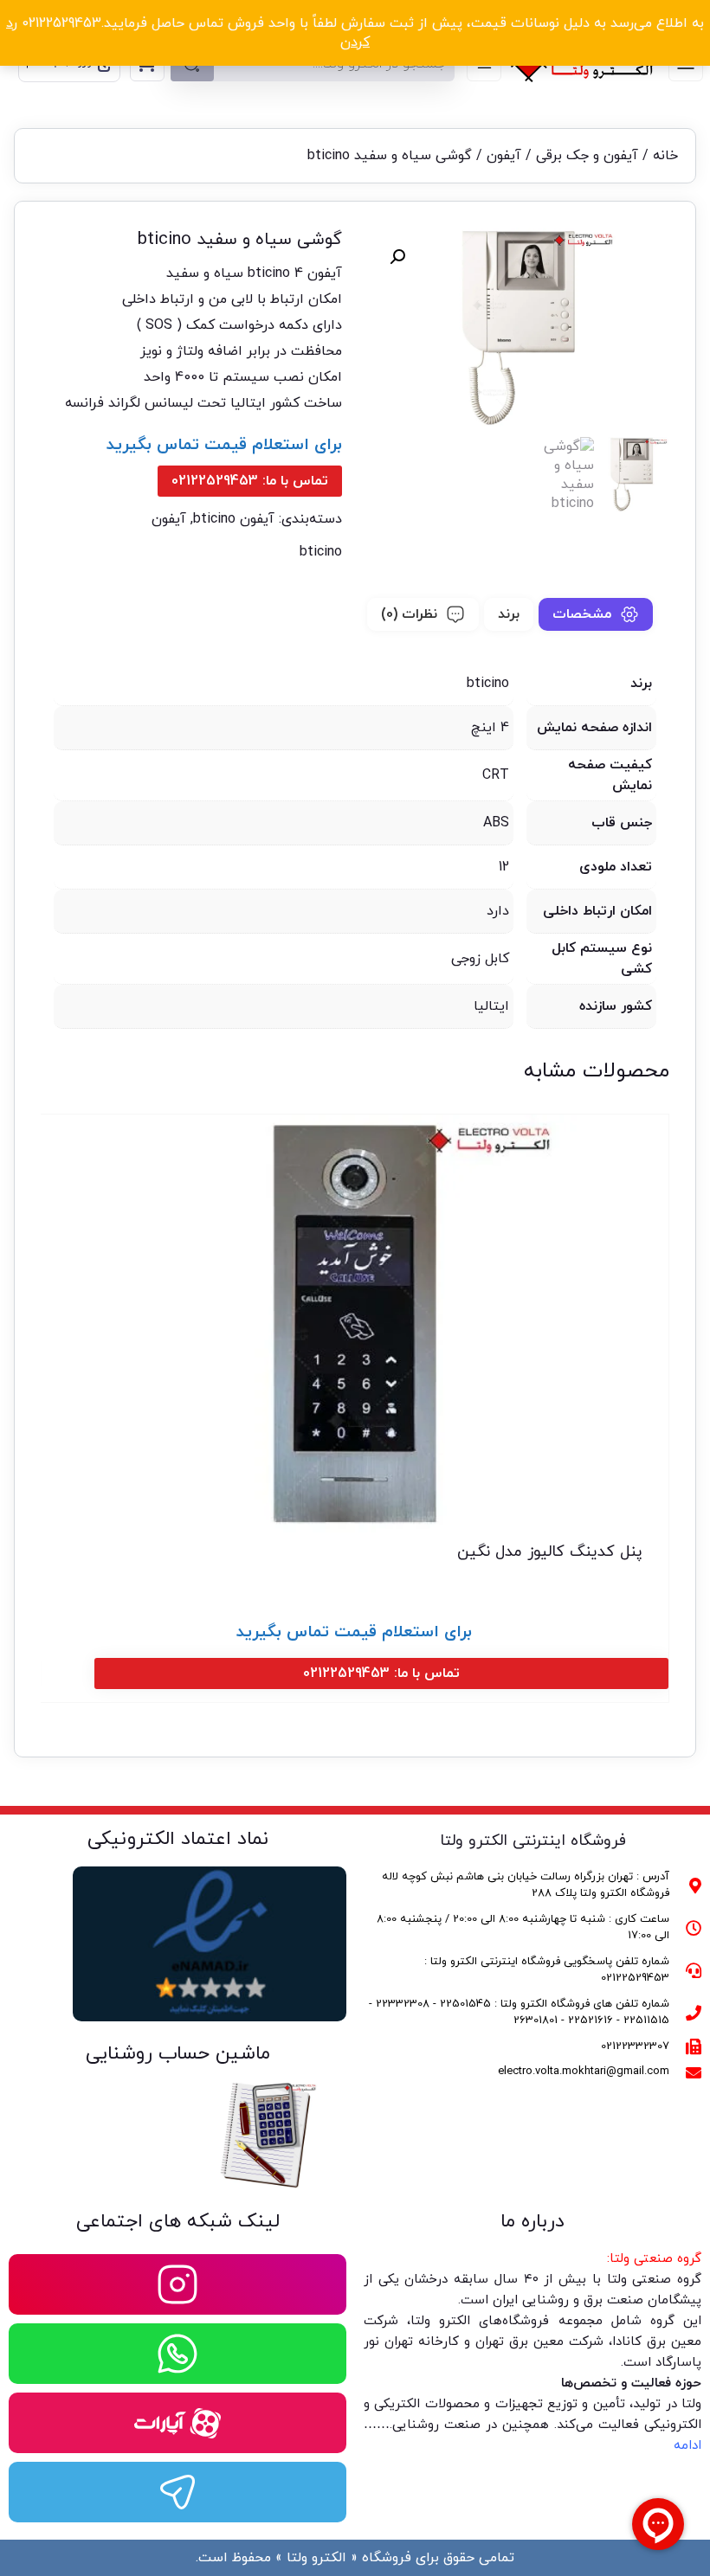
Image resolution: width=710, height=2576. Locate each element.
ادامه (687, 2446)
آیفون (504, 156)
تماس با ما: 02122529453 (250, 481)
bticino (321, 552)
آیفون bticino (234, 519)
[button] (397, 257)
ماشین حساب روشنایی (178, 2054)
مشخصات (582, 614)
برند (509, 614)
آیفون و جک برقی (587, 156)
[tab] (596, 614)
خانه (665, 156)
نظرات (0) (409, 614)
